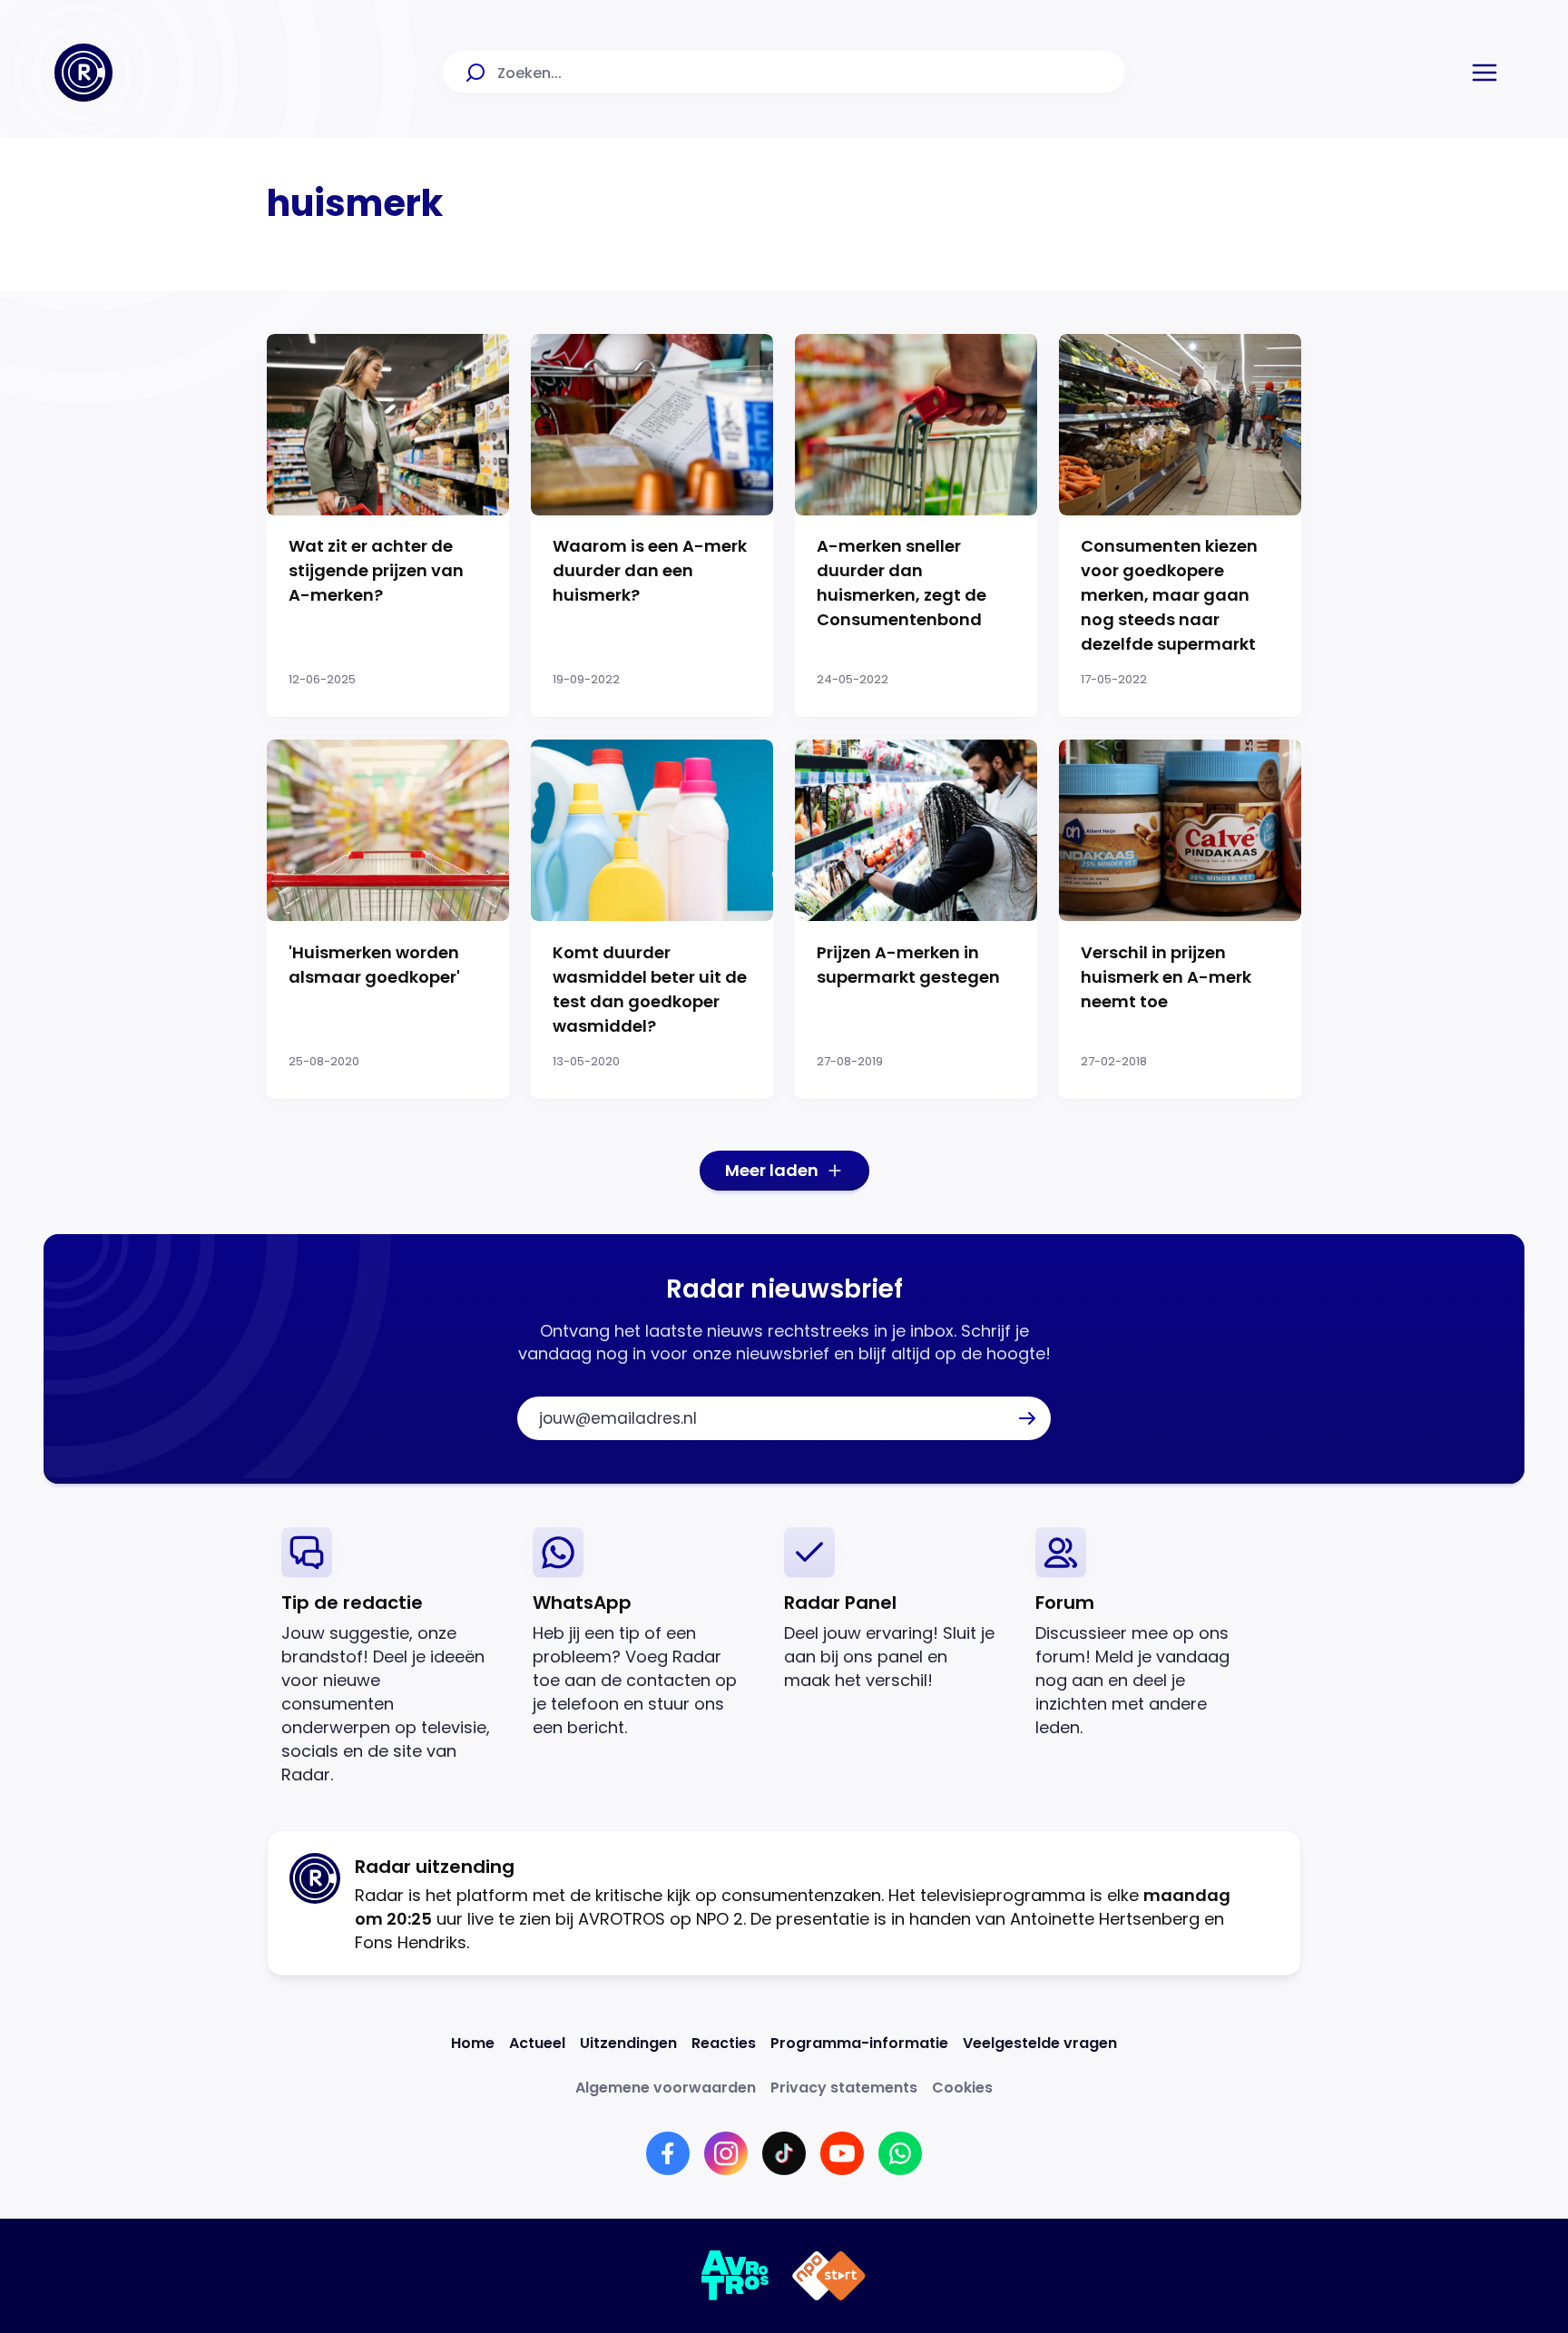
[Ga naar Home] (83, 73)
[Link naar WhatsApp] (900, 2153)
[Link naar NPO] (829, 2276)
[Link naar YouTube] (842, 2153)
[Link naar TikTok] (784, 2153)
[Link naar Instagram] (726, 2153)
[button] (1485, 73)
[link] (392, 1657)
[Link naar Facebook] (668, 2153)
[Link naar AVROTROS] (735, 2276)
